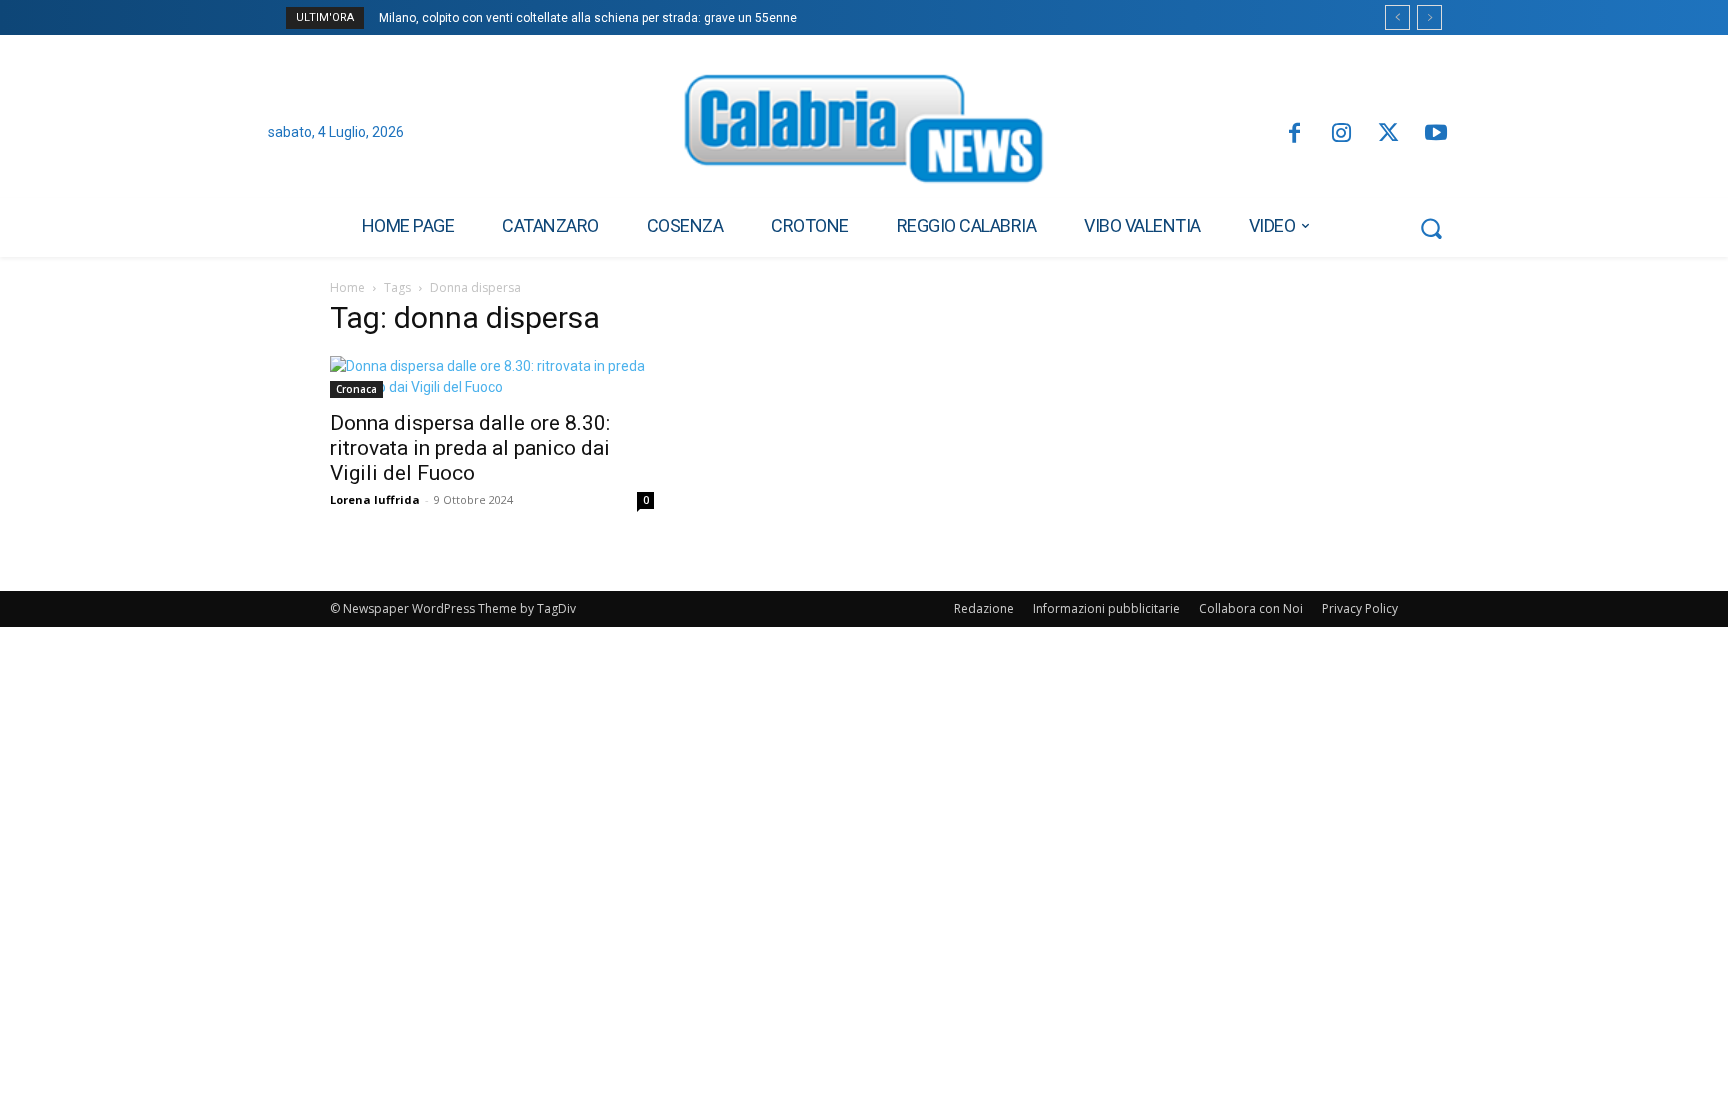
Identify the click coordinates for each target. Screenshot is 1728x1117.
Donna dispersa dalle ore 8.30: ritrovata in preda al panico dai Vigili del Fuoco (470, 448)
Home (347, 287)
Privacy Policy (1360, 608)
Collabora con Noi (1251, 608)
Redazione (984, 608)
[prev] (1397, 17)
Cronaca (356, 389)
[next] (1429, 17)
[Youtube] (1436, 134)
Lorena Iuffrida (375, 499)
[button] (1431, 228)
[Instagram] (1341, 134)
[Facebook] (1293, 134)
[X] (1388, 134)
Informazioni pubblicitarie (1106, 608)
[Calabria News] (864, 134)
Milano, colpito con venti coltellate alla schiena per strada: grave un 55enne (588, 18)
